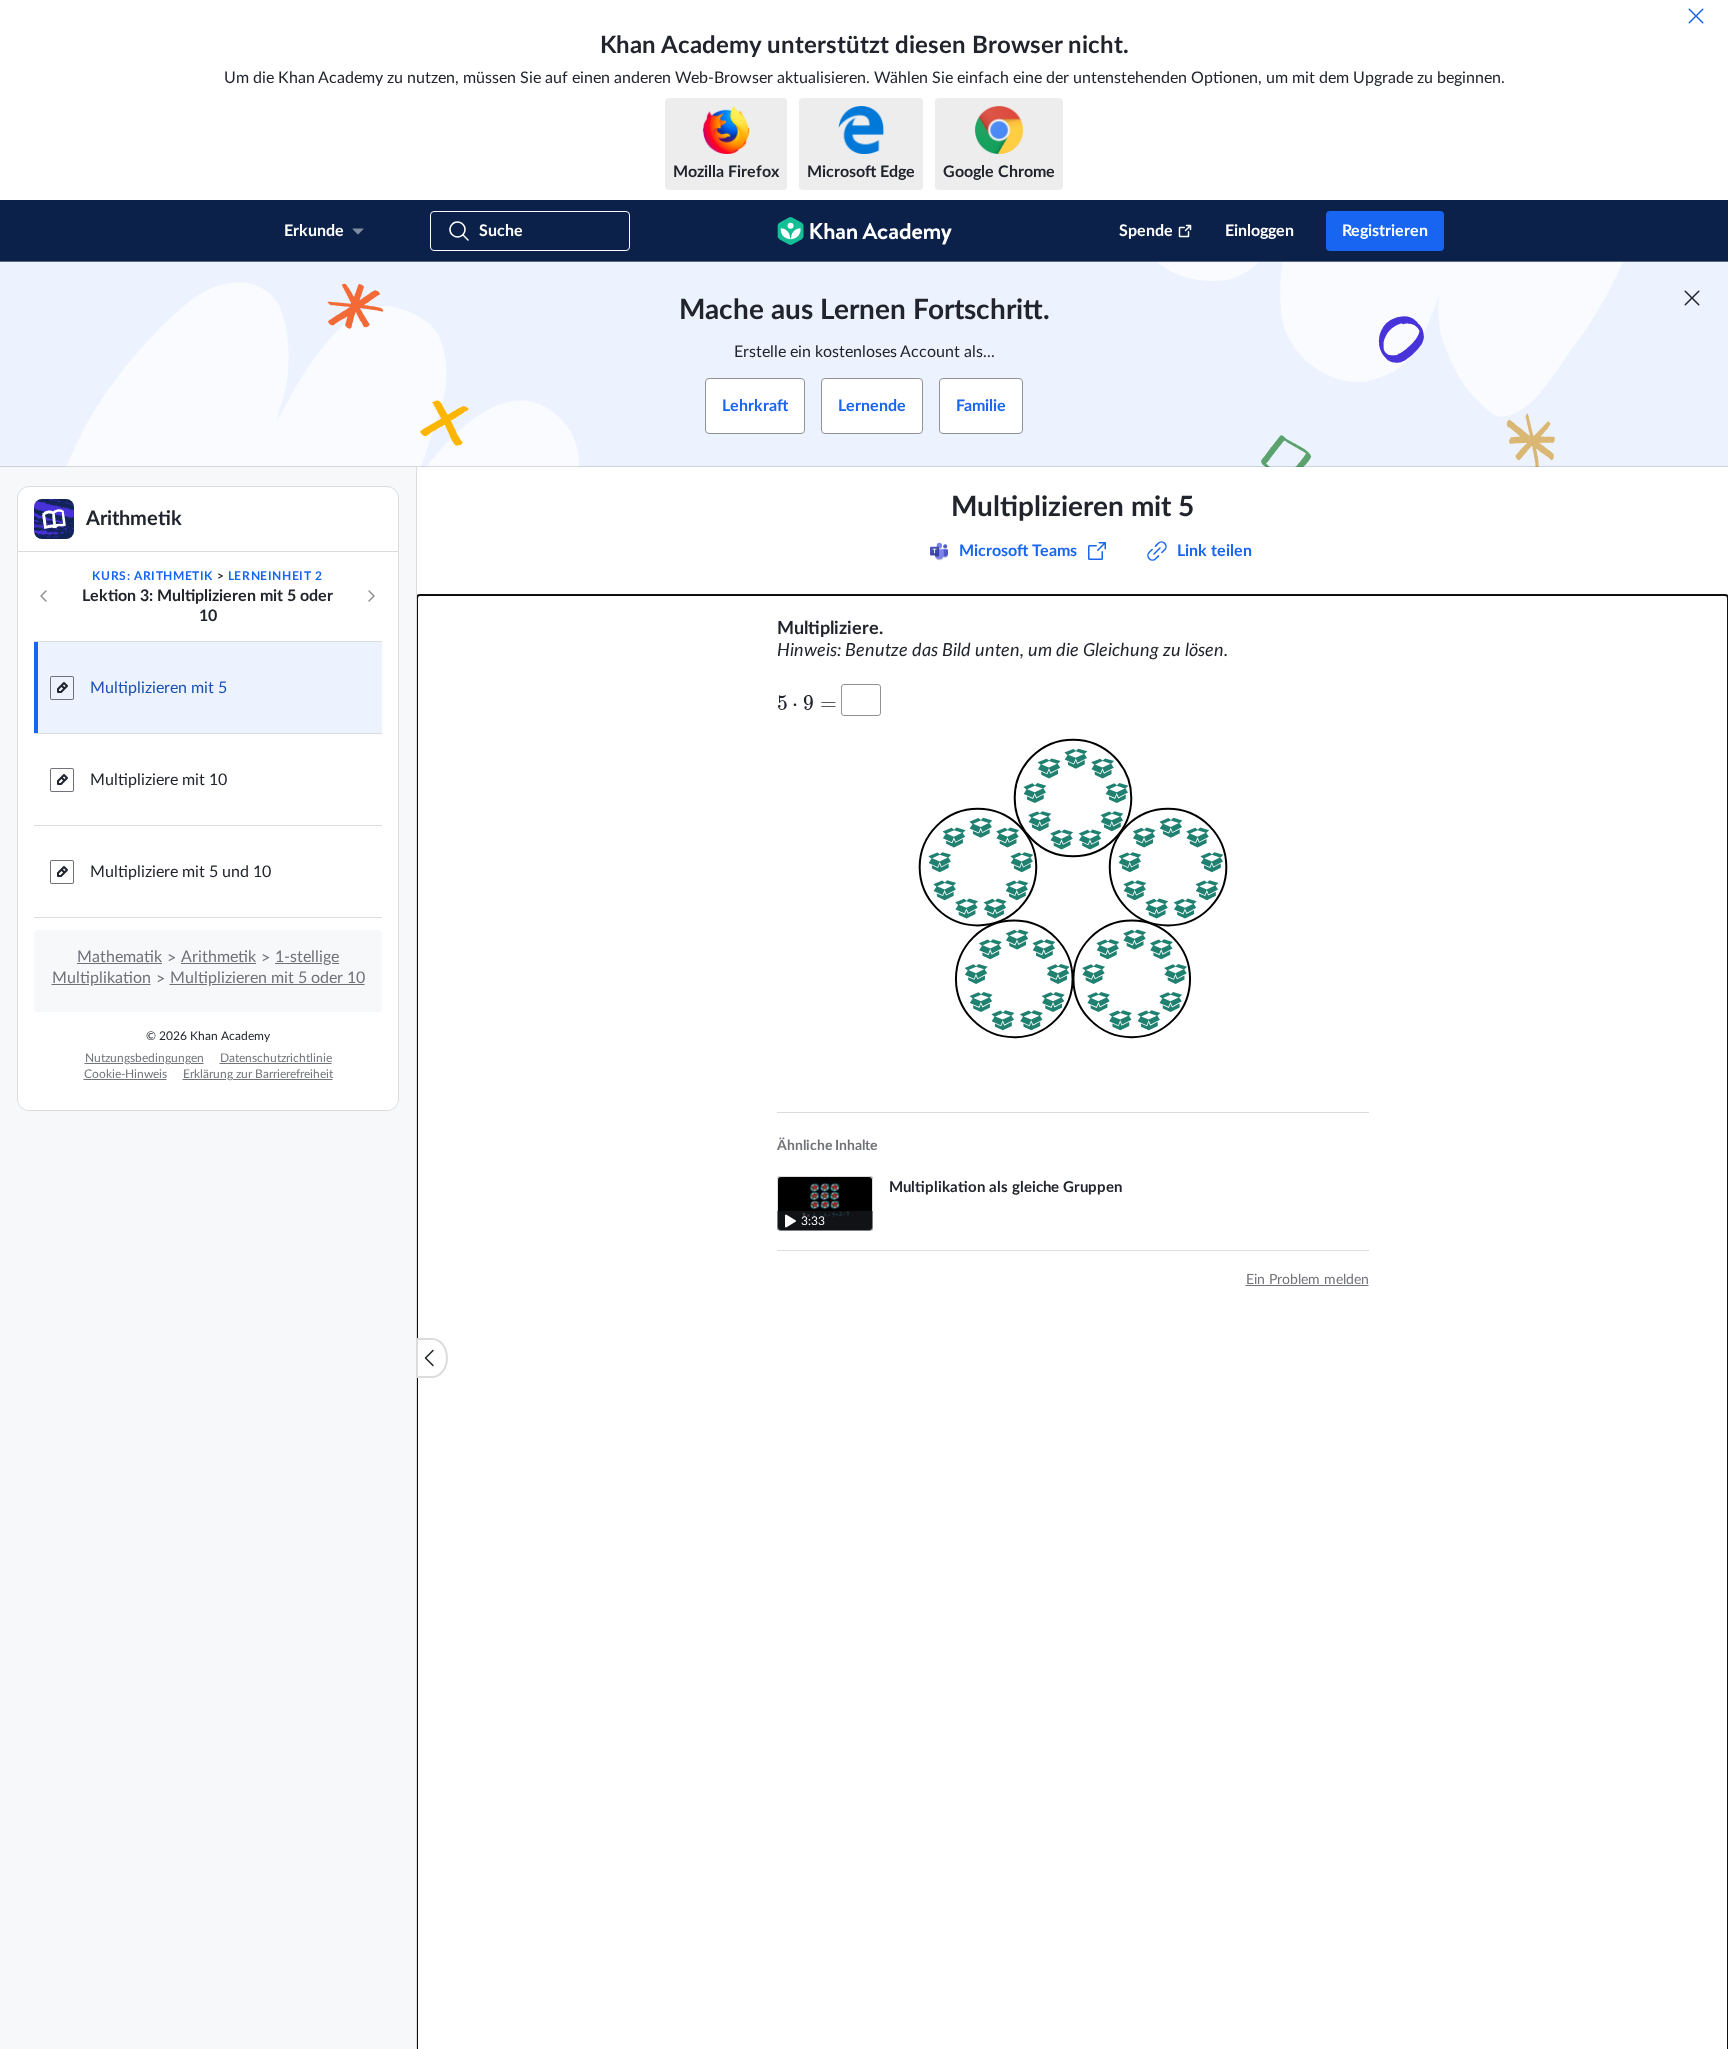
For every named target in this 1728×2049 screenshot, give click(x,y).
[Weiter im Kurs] (371, 596)
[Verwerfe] (1696, 16)
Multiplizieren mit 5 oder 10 (267, 978)
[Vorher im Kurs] (44, 596)
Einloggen (1259, 231)
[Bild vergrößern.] (1073, 898)
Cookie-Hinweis (125, 1074)
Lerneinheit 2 (275, 576)
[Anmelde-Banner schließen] (1692, 298)
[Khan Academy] (864, 231)
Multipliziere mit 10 (158, 780)
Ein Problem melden (1307, 1280)
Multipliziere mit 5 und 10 (180, 872)
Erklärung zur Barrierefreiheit (258, 1074)
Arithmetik (218, 957)
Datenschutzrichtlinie (276, 1058)
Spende (1146, 231)
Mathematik (119, 957)
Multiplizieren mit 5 (158, 688)
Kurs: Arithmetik (152, 576)
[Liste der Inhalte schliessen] (432, 1358)
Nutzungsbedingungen (144, 1058)
